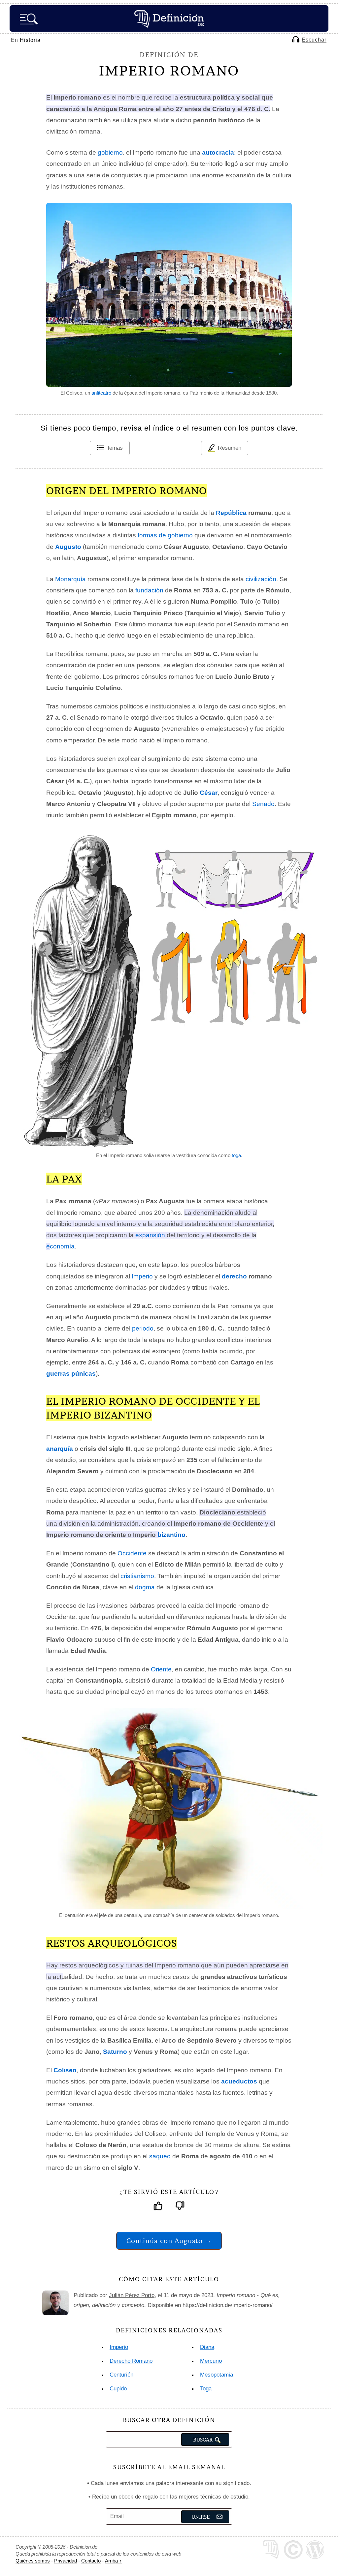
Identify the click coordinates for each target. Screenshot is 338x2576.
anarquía (60, 1449)
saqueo (160, 2156)
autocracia (218, 152)
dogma (145, 1587)
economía (60, 1246)
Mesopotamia (217, 2375)
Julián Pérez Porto (132, 2295)
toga (236, 1155)
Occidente (132, 1553)
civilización (261, 579)
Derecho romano (131, 2361)
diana (207, 2347)
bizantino (171, 1535)
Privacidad (66, 2561)
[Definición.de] (169, 18)
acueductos (239, 2081)
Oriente (161, 1669)
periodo (143, 1328)
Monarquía (70, 579)
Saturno (115, 2052)
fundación (149, 590)
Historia (30, 40)
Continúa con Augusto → (169, 2241)
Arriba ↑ (113, 2561)
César (209, 793)
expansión (150, 1235)
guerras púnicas (71, 1374)
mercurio (211, 2361)
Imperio (142, 1276)
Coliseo (65, 2070)
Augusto (68, 547)
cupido (118, 2389)
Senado (263, 804)
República (231, 513)
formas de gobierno (165, 535)
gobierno (110, 152)
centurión (121, 2375)
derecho (234, 1276)
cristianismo (137, 1576)
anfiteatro (101, 393)
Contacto (91, 2561)
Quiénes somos (33, 2561)
